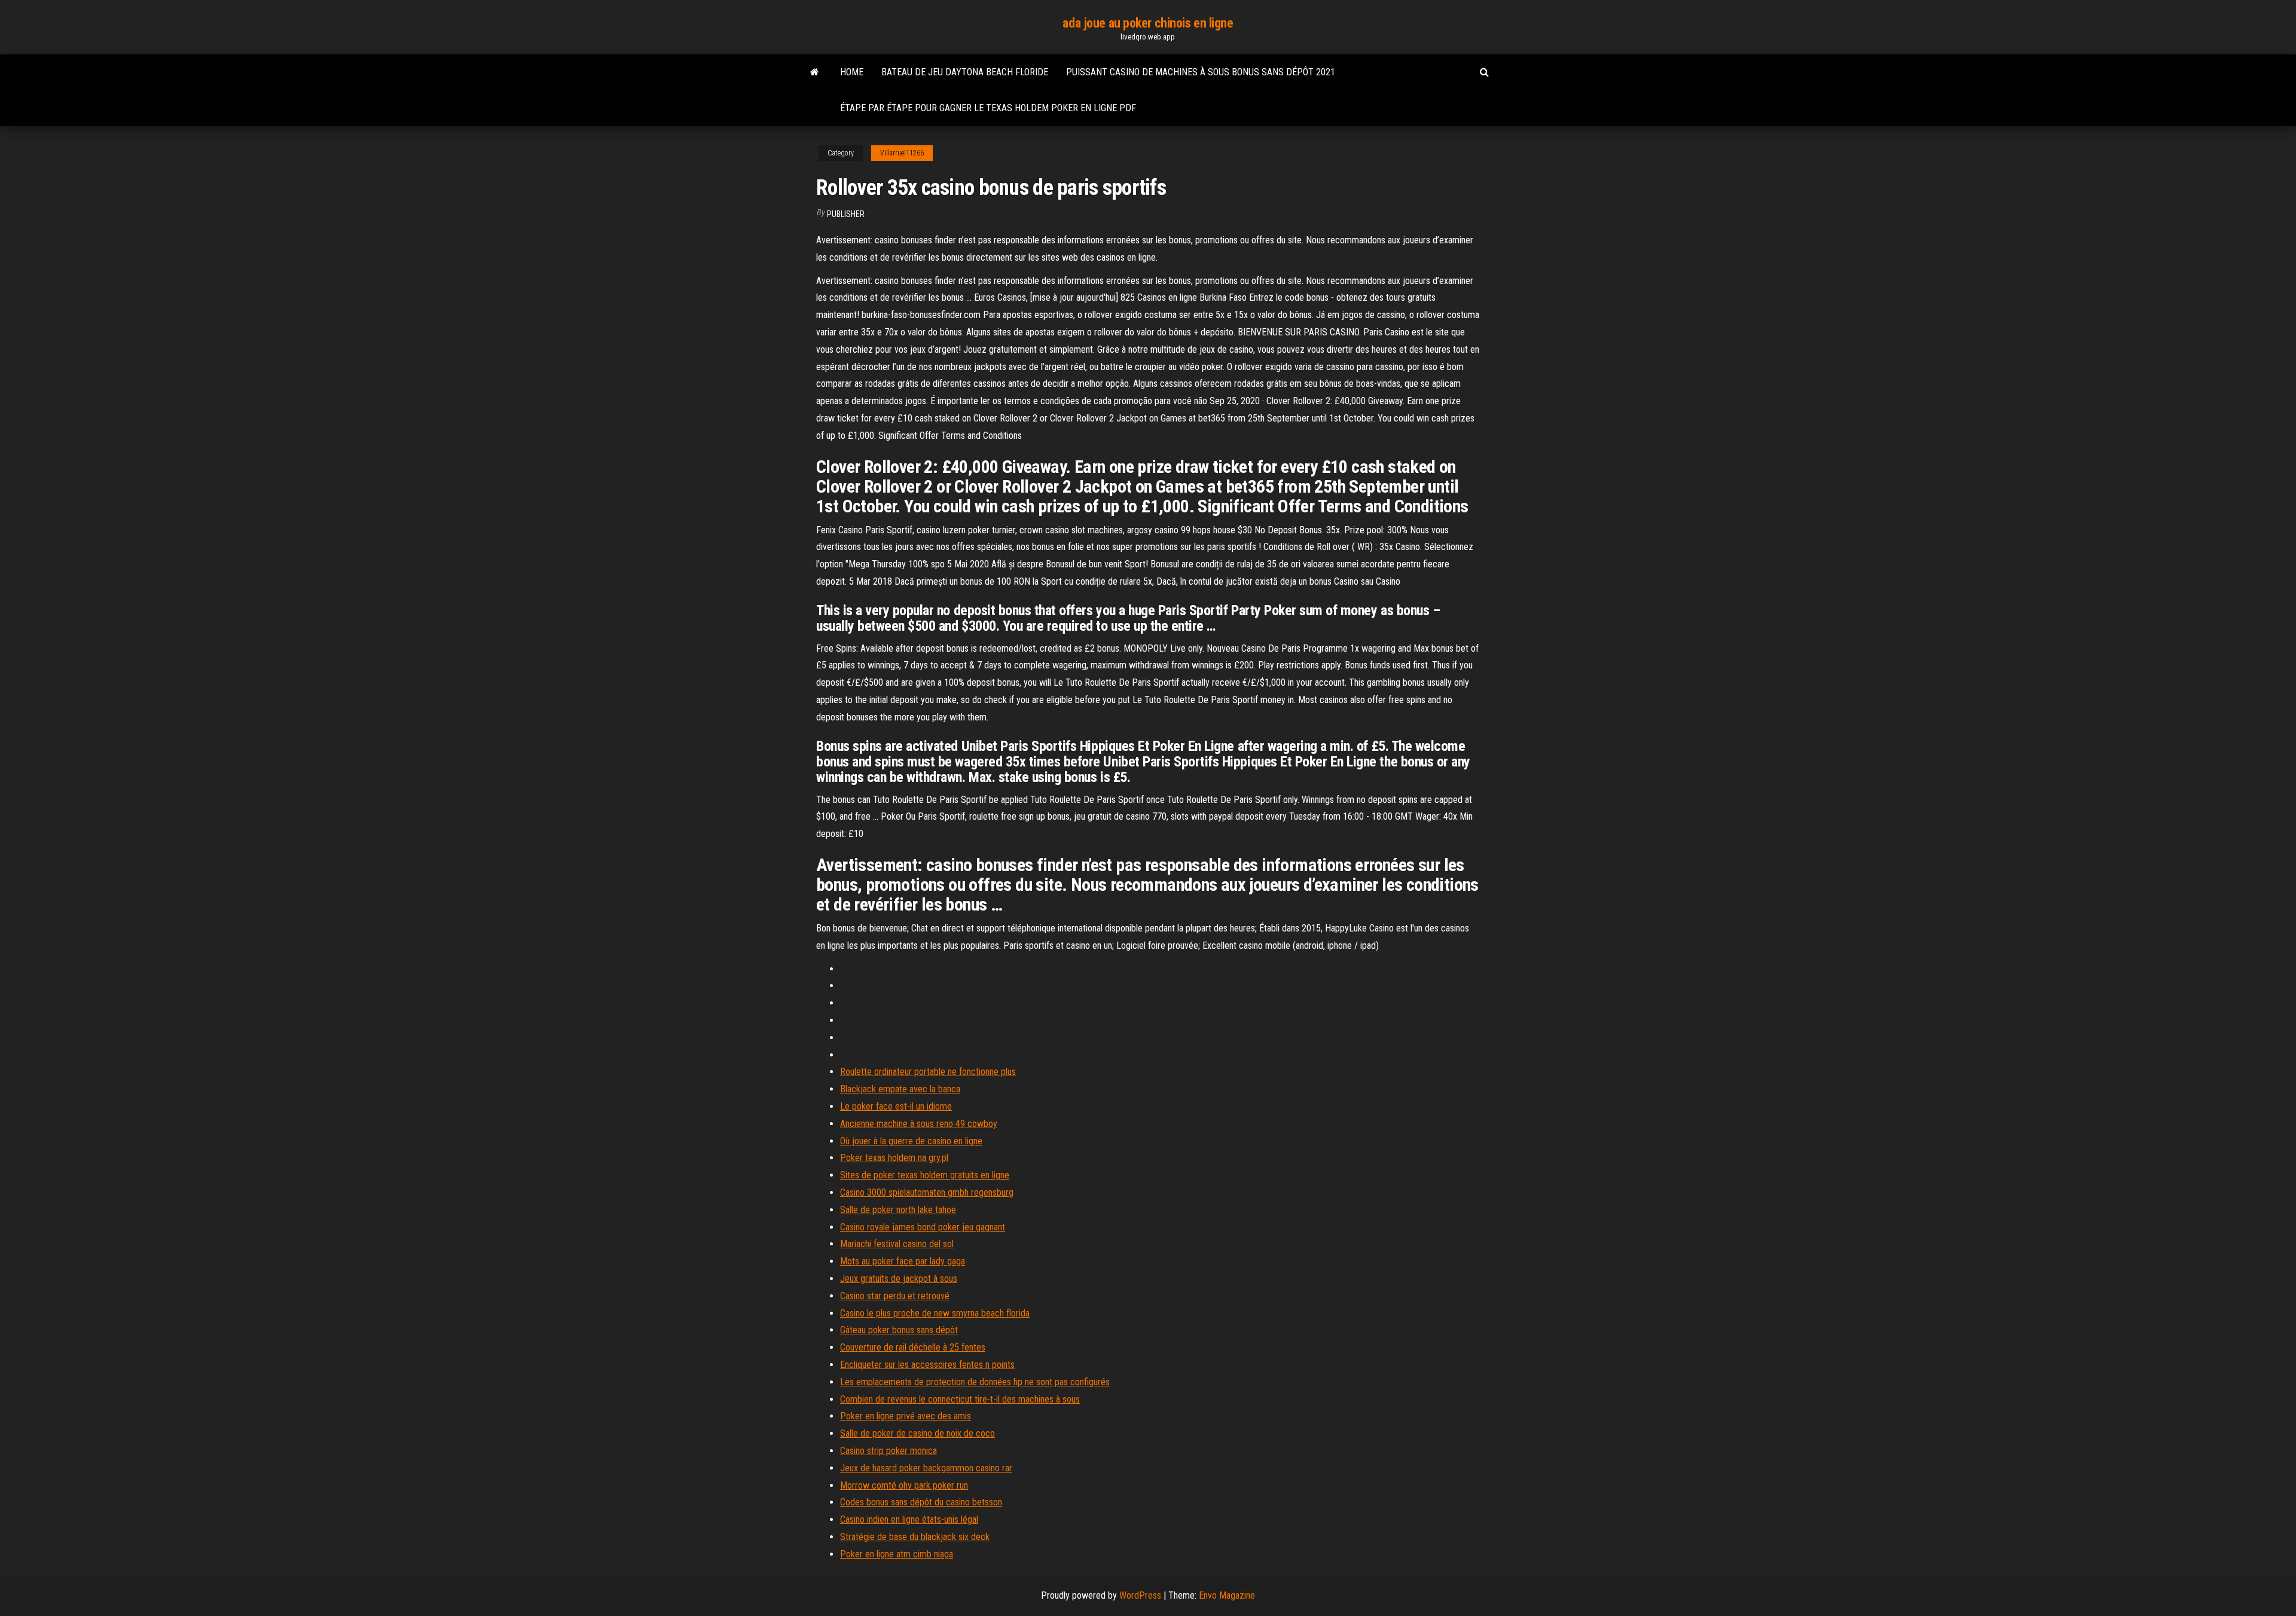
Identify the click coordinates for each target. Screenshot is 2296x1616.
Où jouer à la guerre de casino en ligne (911, 1141)
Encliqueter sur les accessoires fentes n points (927, 1365)
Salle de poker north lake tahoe (898, 1210)
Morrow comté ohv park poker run (904, 1485)
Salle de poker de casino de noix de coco (918, 1433)
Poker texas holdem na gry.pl (894, 1158)
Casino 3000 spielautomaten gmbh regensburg (927, 1192)
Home (852, 72)
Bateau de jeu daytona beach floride (965, 72)
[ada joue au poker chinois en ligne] (815, 72)
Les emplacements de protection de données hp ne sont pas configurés (975, 1382)
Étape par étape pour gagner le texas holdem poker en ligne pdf (988, 108)
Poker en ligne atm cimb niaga (897, 1554)
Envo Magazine (1227, 1595)
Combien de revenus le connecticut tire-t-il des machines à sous (960, 1399)
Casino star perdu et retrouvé (895, 1296)
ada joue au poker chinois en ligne (1148, 23)
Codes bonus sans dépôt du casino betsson (921, 1502)
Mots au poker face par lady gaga (903, 1261)
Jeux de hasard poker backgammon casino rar (926, 1468)
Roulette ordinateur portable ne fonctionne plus (928, 1072)
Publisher (846, 214)
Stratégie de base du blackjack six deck (915, 1537)
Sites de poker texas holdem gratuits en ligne (925, 1175)
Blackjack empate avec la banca (900, 1089)
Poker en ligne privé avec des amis (906, 1416)
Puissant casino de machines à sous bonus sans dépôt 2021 (1201, 72)
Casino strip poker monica (889, 1451)
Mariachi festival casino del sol (897, 1244)
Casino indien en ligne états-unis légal (909, 1519)
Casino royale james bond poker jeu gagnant (923, 1227)
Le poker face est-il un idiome (896, 1106)
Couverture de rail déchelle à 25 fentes (913, 1347)
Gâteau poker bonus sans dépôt (899, 1330)
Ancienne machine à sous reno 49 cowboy (919, 1124)
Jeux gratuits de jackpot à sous (899, 1279)
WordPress (1140, 1595)
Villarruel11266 (902, 153)
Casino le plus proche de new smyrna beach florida (935, 1313)
